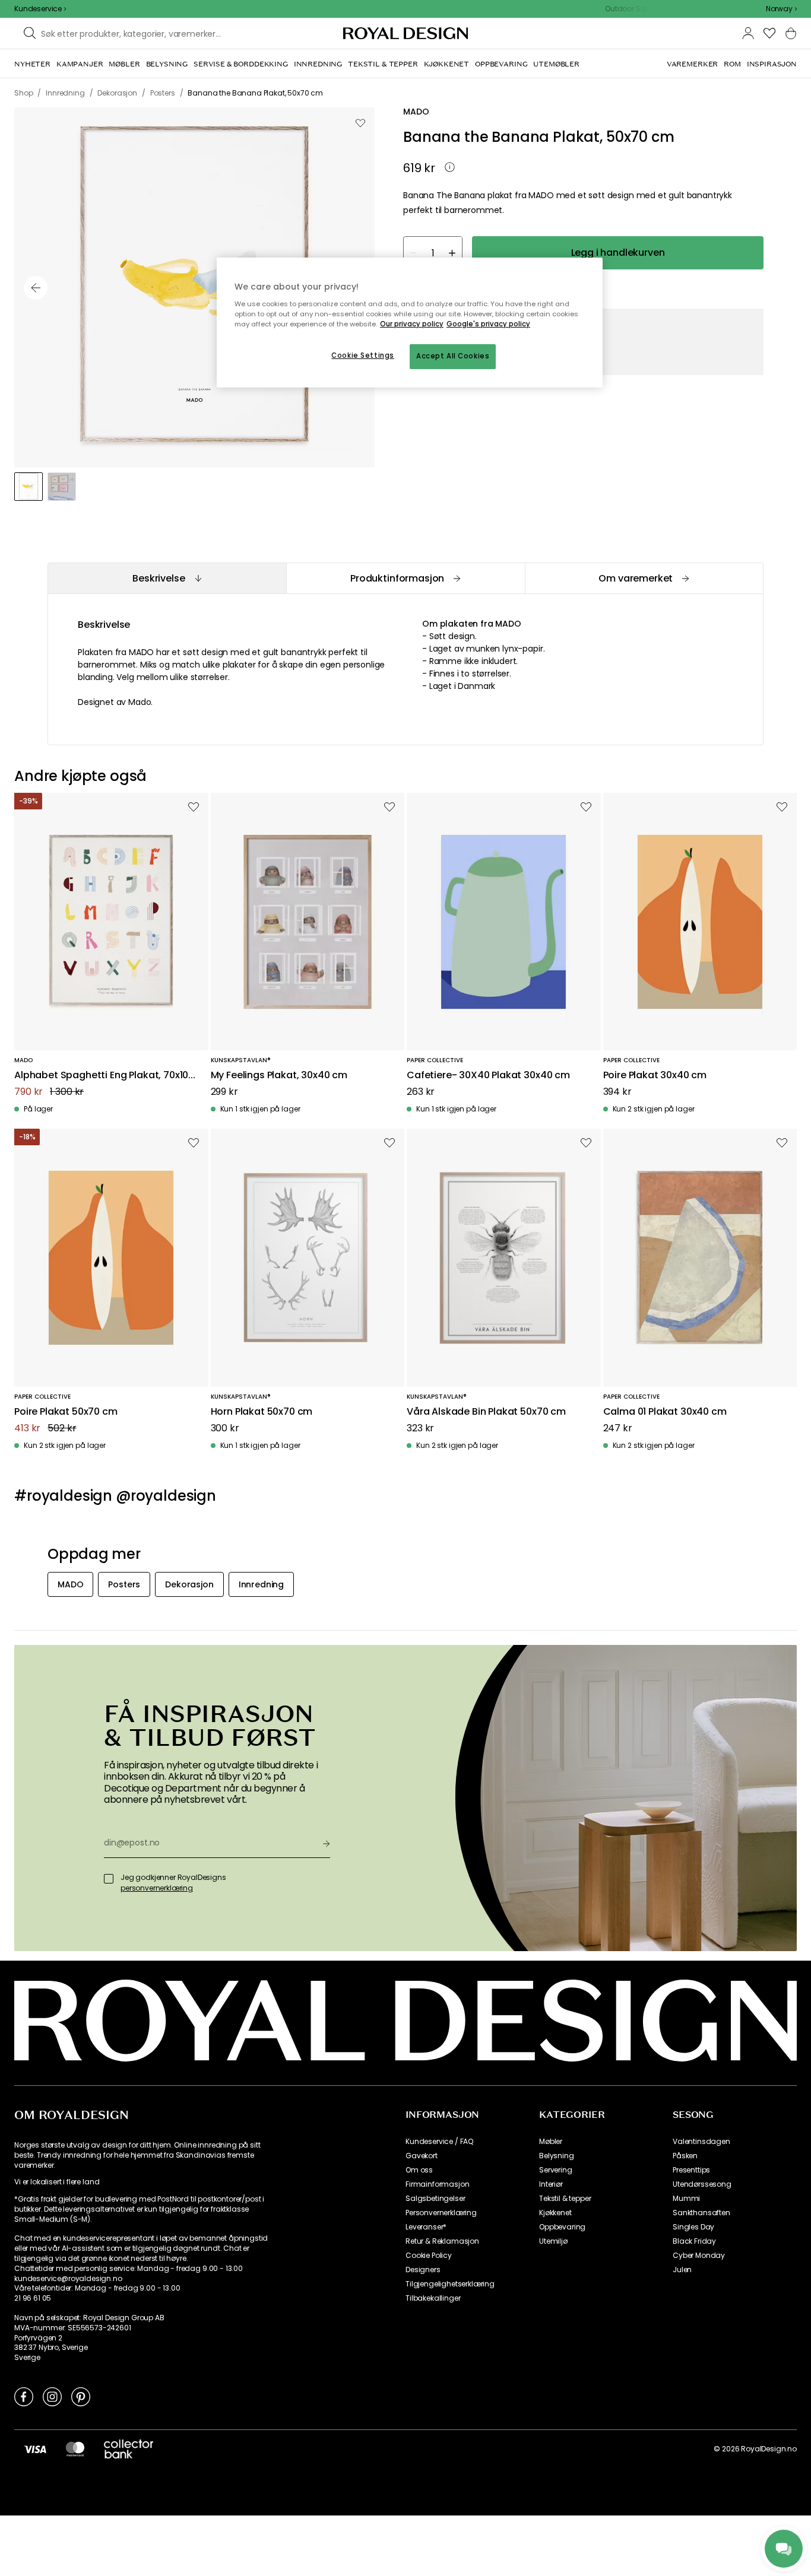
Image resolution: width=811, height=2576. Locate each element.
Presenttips (691, 2170)
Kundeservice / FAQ (439, 2142)
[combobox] (781, 9)
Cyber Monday (699, 2256)
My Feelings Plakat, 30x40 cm (279, 1076)
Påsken (685, 2156)
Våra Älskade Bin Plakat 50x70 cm (486, 1412)
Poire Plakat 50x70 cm (66, 1412)
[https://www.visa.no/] (35, 2448)
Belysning (557, 2156)
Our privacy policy (412, 324)
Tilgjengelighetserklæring (450, 2284)
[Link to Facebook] (24, 2396)
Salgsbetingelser (435, 2199)
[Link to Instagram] (52, 2396)
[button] (781, 9)
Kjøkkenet (555, 2213)
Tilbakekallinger (433, 2298)
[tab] (167, 578)
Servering (556, 2170)
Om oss (419, 2170)
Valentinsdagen (701, 2142)
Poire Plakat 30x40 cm (655, 1076)
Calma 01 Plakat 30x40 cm (665, 1412)
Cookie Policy (429, 2256)
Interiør (551, 2184)
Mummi (686, 2199)
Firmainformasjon (437, 2184)
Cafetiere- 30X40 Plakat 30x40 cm (488, 1076)
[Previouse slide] (36, 288)
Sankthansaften (701, 2213)
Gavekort (422, 2156)
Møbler (551, 2142)
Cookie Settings (363, 355)
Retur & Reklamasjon (442, 2241)
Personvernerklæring (441, 2213)
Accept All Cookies (453, 356)
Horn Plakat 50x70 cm (262, 1412)
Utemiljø (553, 2241)
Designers (423, 2270)
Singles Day (693, 2227)
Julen (682, 2270)
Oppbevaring (562, 2227)
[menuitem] (32, 64)
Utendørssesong (702, 2184)
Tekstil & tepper (565, 2199)
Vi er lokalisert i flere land (57, 2182)
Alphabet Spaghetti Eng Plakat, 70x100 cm (104, 1076)
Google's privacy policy (488, 324)
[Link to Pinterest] (81, 2396)
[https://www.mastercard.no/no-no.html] (75, 2448)
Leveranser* (426, 2227)
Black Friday (694, 2241)
